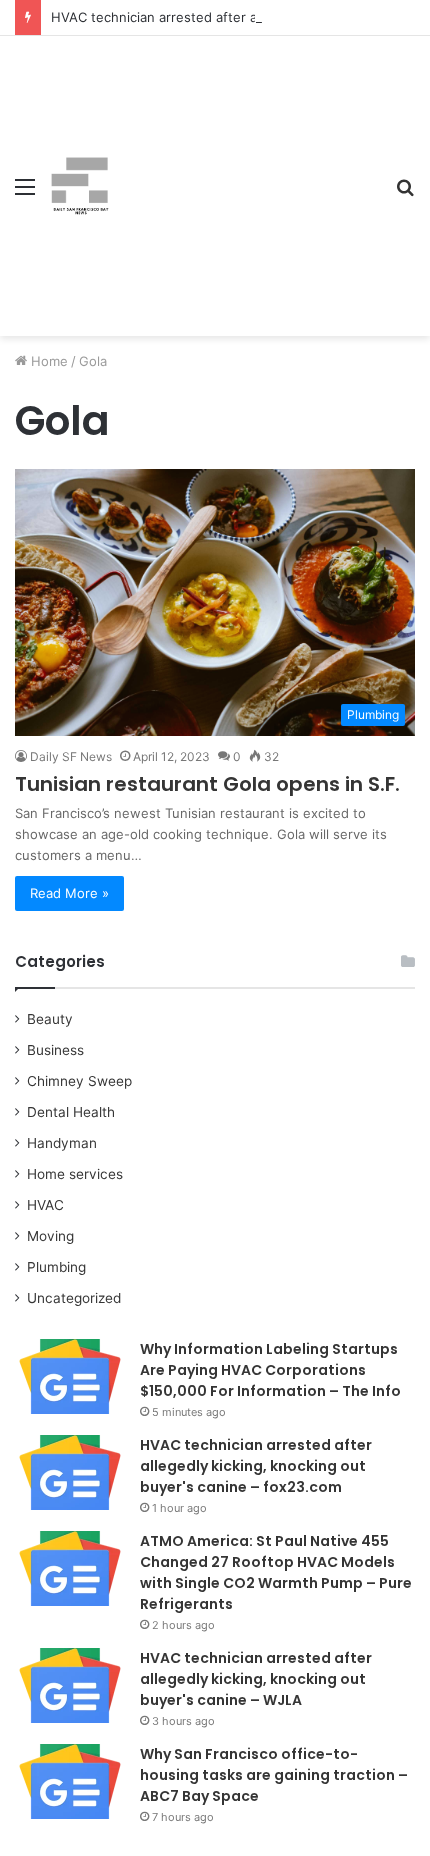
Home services (75, 1174)
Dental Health (71, 1112)
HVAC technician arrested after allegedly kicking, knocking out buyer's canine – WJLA (256, 1679)
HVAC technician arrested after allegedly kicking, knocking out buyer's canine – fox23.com (256, 1466)
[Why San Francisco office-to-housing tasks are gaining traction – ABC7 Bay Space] (70, 1781)
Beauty (50, 1019)
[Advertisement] (245, 171)
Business (55, 1050)
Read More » (69, 893)
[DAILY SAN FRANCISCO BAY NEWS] (80, 186)
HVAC (45, 1205)
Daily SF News (71, 756)
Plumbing (56, 1267)
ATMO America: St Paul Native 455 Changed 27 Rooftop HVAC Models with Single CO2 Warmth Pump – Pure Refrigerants (276, 1572)
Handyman (62, 1143)
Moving (50, 1236)
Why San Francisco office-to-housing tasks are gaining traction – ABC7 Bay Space (274, 1775)
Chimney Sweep (79, 1081)
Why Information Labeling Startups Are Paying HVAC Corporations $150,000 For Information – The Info (270, 1370)
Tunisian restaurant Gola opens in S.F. (207, 784)
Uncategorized (74, 1298)
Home (47, 361)
